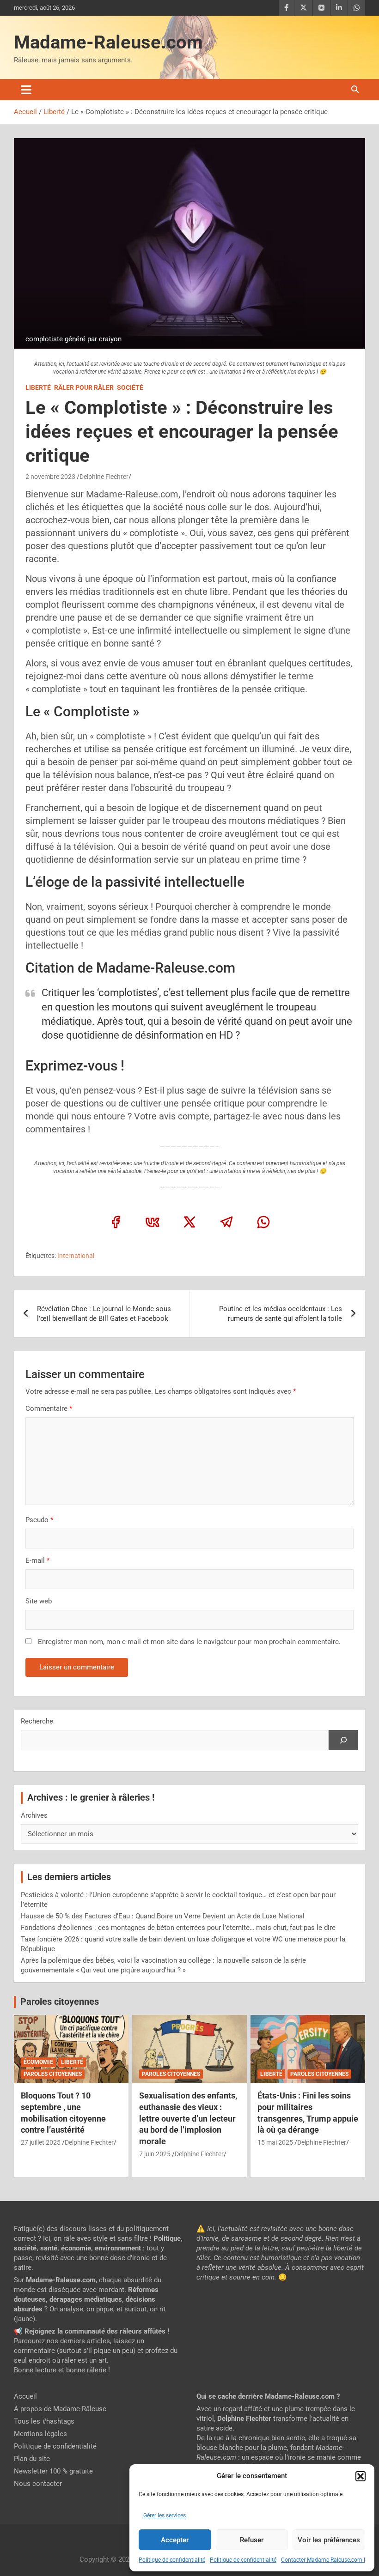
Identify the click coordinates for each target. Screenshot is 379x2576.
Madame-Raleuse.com (108, 42)
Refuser (252, 2540)
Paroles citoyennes (60, 2002)
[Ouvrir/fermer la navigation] (26, 90)
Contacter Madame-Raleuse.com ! (323, 2560)
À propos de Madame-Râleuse (60, 2409)
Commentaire (49, 1409)
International (76, 1256)
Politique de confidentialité (172, 2560)
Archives (34, 1815)
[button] (361, 2476)
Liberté (38, 387)
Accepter (175, 2540)
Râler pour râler (84, 387)
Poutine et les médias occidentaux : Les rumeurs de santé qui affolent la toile (281, 1314)
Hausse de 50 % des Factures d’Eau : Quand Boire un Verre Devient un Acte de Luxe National (163, 1916)
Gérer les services (165, 2516)
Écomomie (38, 2062)
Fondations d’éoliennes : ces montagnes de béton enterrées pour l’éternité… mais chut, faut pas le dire (178, 1928)
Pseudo (37, 1520)
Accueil (25, 2396)
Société (130, 387)
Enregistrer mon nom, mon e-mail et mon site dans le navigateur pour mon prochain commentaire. (189, 1642)
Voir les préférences (329, 2540)
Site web (39, 1601)
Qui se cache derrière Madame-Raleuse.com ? (268, 2396)
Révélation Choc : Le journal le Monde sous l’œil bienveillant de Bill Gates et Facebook (104, 1314)
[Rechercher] (343, 1740)
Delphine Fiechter (104, 477)
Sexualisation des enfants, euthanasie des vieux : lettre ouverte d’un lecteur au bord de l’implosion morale (188, 2118)
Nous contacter (38, 2484)
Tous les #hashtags (44, 2421)
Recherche (37, 1721)
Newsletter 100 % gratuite (53, 2471)
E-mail (37, 1560)
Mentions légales (40, 2434)
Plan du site (32, 2459)
